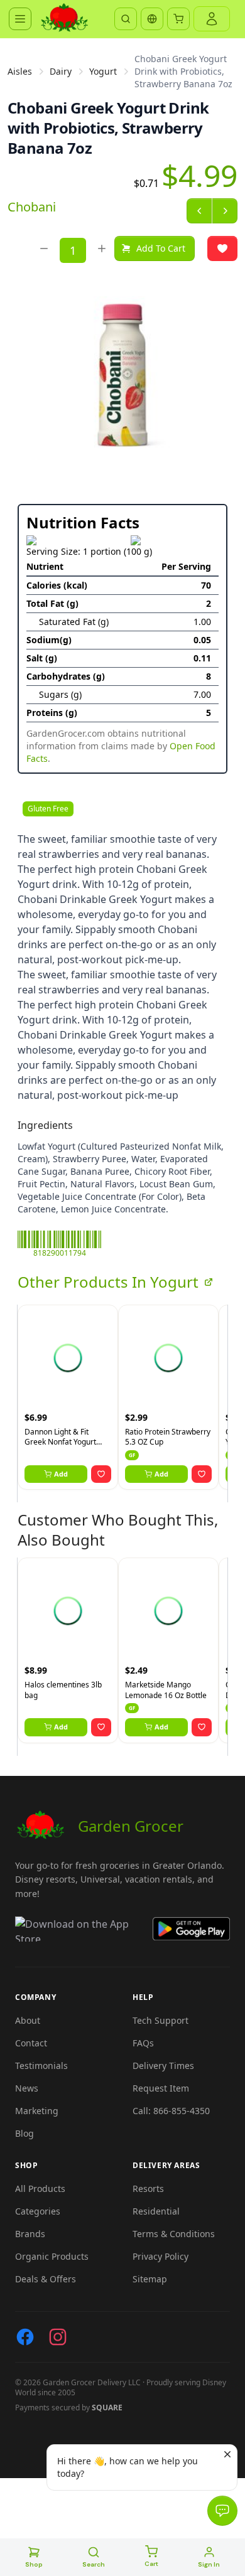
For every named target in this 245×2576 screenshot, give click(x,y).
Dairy (61, 71)
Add (61, 1474)
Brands (30, 2234)
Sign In (209, 2564)
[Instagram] (58, 2337)
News (27, 2088)
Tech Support (161, 2020)
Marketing (37, 2111)
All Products (40, 2189)
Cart (151, 2564)
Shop (34, 2564)
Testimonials (41, 2066)
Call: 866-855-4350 (171, 2111)
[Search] (126, 19)
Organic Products (52, 2256)
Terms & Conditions (174, 2234)
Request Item (161, 2088)
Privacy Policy (161, 2256)
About (28, 2020)
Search (94, 2564)
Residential (156, 2211)
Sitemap (150, 2279)
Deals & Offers (46, 2279)
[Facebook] (25, 2337)
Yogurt (103, 71)
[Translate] (152, 19)
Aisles (20, 71)
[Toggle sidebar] (20, 19)
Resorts (148, 2189)
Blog (24, 2133)
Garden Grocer (131, 1826)
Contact (31, 2043)
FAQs (143, 2043)
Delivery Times (163, 2066)
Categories (38, 2211)
